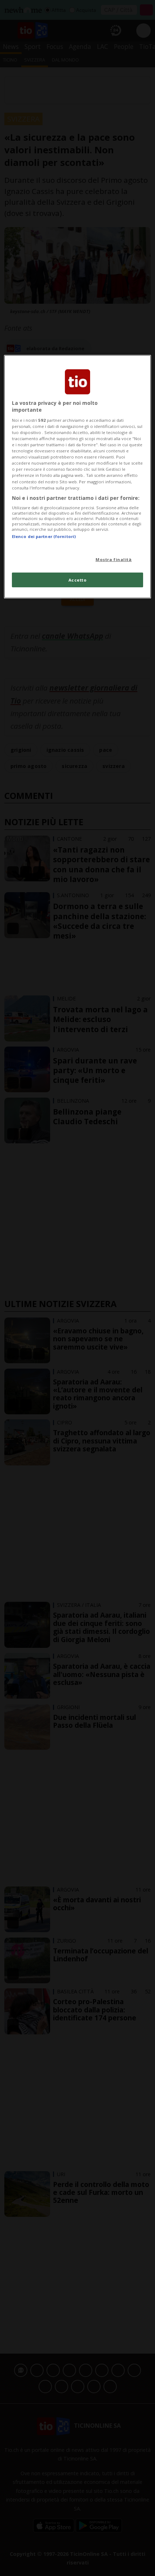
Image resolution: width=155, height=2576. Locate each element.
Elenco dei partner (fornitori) (44, 536)
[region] (78, 477)
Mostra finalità (114, 559)
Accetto (78, 580)
